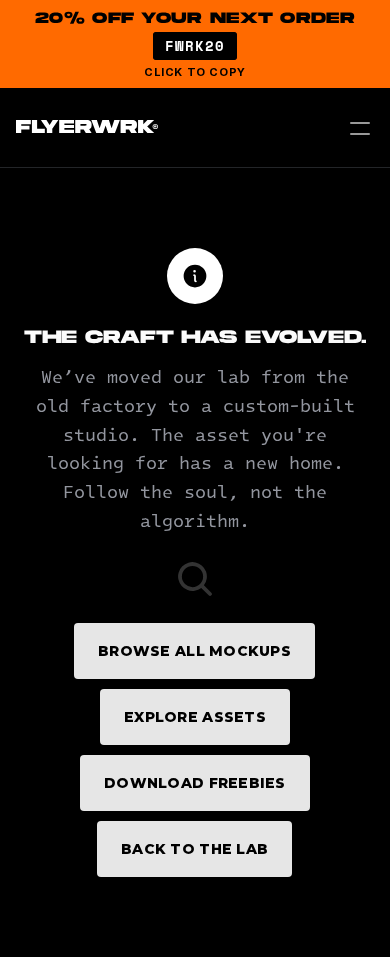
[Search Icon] (195, 579)
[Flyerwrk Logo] (84, 128)
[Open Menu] (360, 128)
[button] (195, 44)
